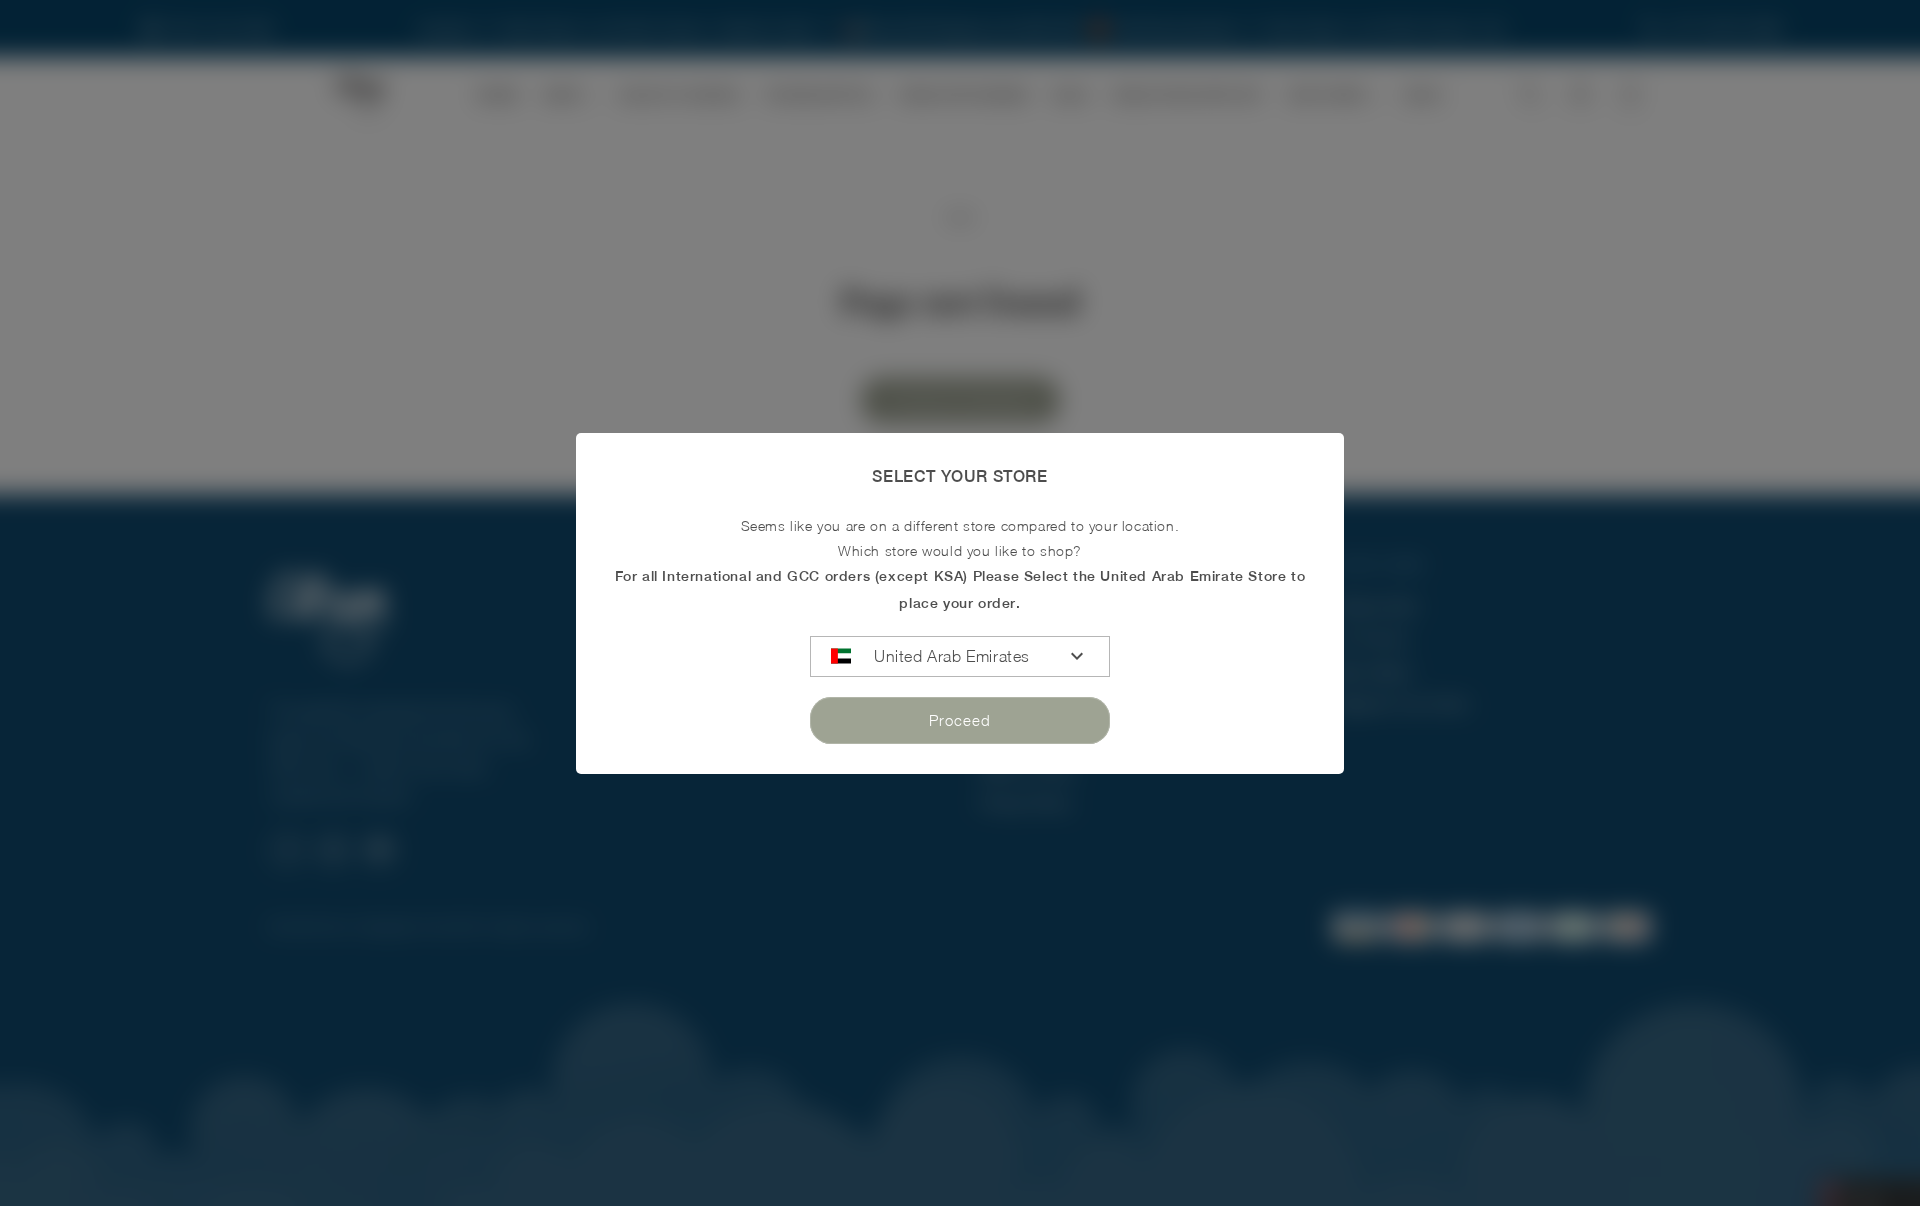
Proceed (960, 720)
